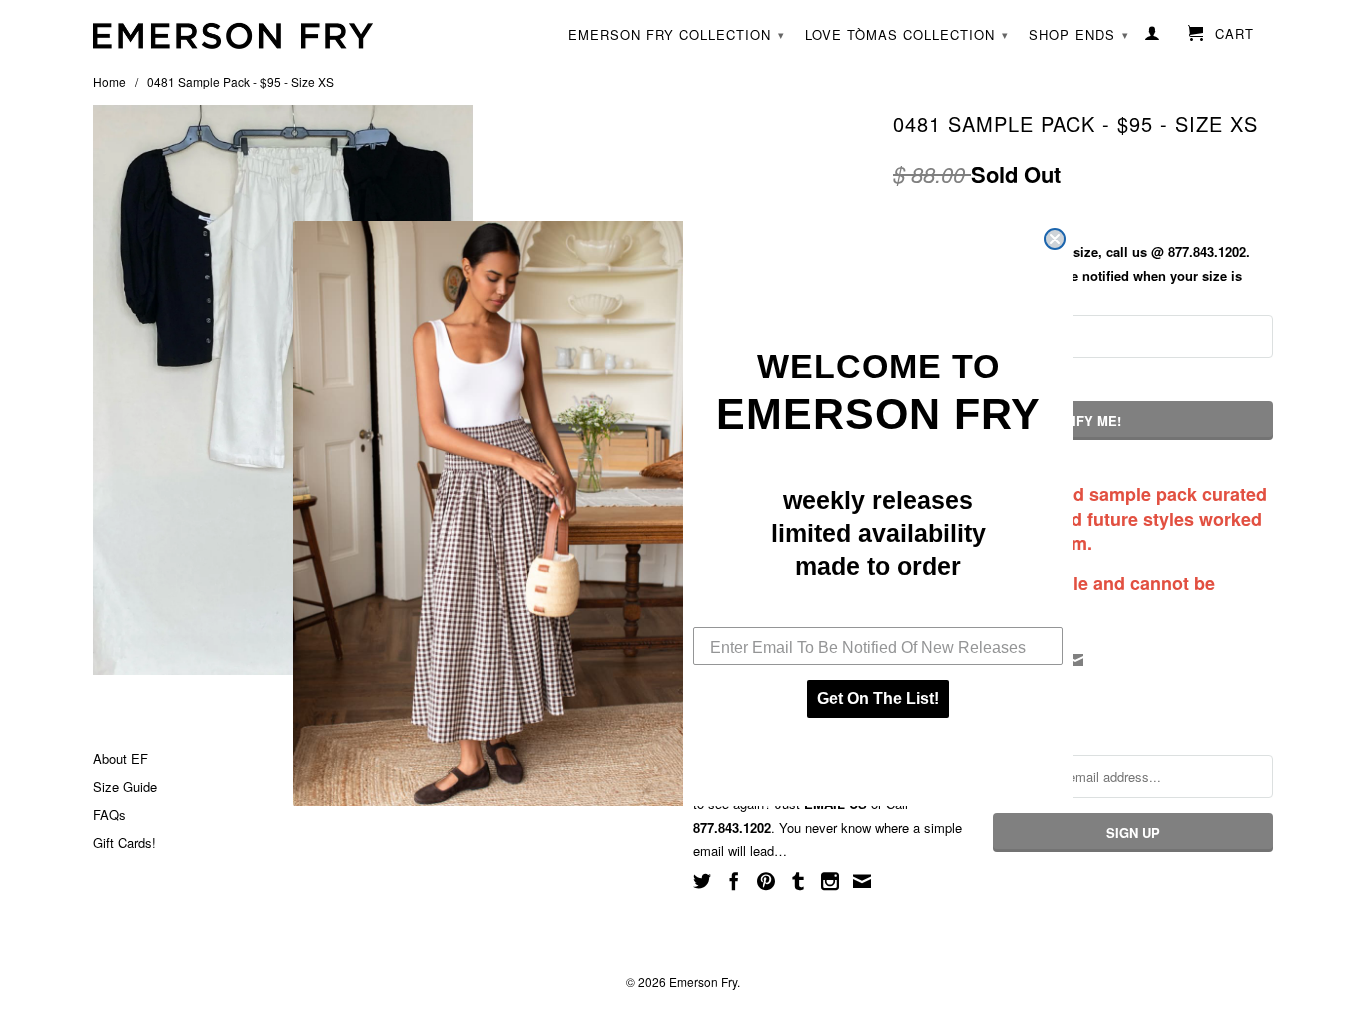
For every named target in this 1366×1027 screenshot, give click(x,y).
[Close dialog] (1055, 239)
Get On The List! (878, 698)
